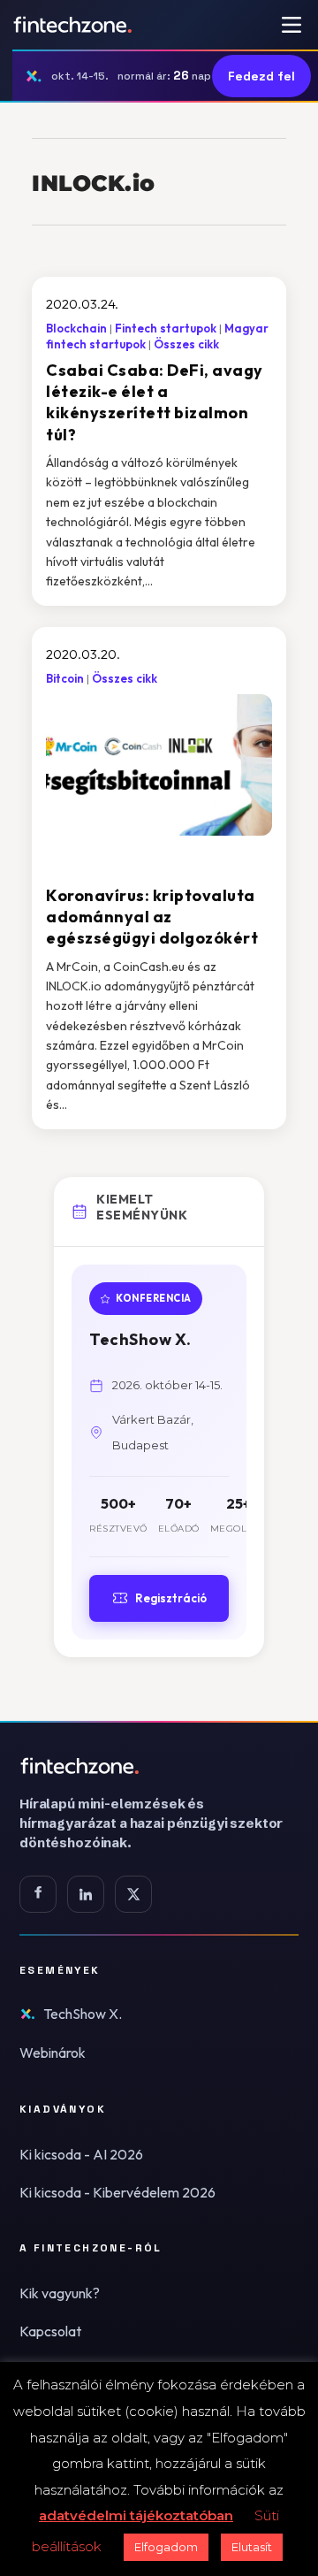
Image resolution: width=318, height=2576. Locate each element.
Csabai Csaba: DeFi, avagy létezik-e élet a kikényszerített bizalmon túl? (155, 402)
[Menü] (291, 25)
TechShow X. (83, 2014)
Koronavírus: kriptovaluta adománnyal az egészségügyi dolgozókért (152, 917)
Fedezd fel (261, 76)
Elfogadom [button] (166, 2547)
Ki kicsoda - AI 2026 (81, 2154)
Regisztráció (171, 1598)
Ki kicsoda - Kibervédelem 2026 (117, 2192)
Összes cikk (186, 344)
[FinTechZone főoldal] (73, 25)
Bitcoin (65, 678)
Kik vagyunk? (60, 2293)
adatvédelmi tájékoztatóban (136, 2515)
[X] (133, 1894)
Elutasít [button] (252, 2547)
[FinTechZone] (159, 1766)
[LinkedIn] (86, 1894)
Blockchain (76, 328)
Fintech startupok (166, 328)
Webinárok (53, 2052)
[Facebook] (38, 1894)
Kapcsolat (50, 2331)
